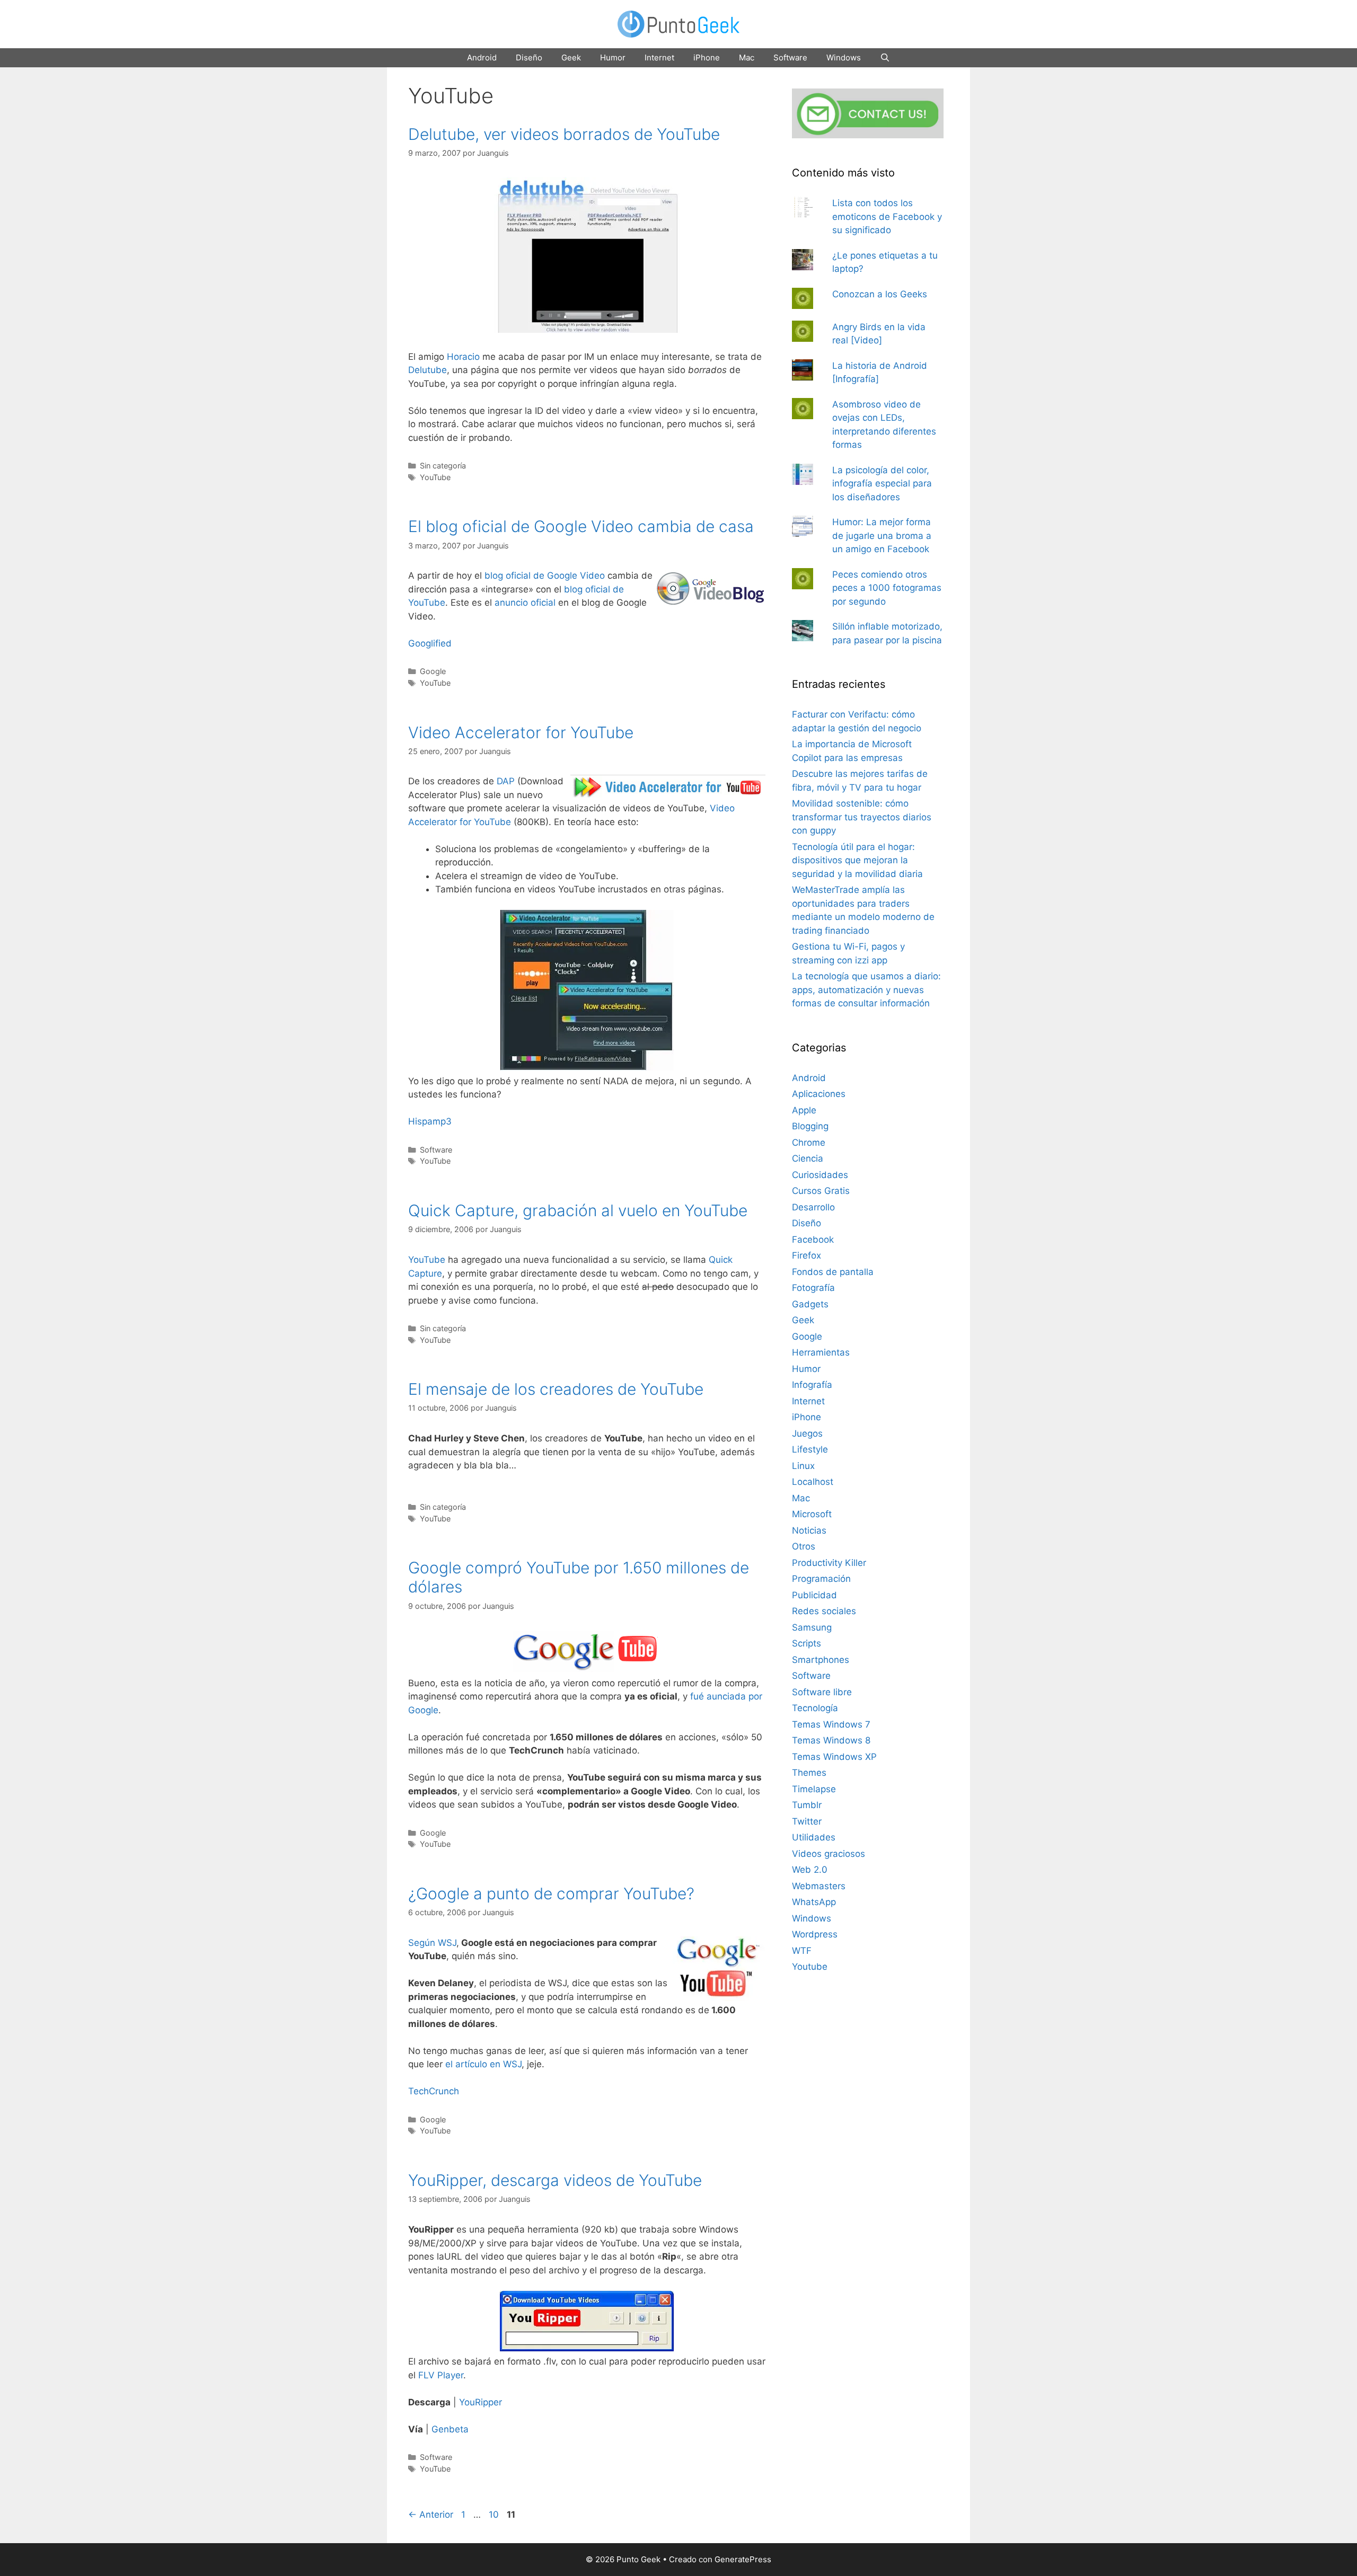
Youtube (810, 1967)
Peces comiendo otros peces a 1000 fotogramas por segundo (887, 588)
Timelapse (814, 1789)
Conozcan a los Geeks (880, 294)
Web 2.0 (810, 1870)
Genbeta (450, 2429)
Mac (747, 57)
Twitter (807, 1821)
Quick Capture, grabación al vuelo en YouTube (578, 1210)
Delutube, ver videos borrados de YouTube (564, 134)
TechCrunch (434, 2091)
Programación (821, 1579)
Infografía (812, 1385)
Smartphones (821, 1660)
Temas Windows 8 (831, 1740)
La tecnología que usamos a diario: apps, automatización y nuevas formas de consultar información (866, 990)
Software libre (822, 1692)
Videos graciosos (829, 1854)
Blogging (810, 1126)
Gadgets (810, 1304)
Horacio (463, 357)
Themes (809, 1773)
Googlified (430, 643)
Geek (571, 57)
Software (790, 57)
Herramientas (821, 1352)
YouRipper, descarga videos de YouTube (555, 2180)
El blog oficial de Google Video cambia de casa (581, 526)
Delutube (428, 370)
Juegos (807, 1433)
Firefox (807, 1255)
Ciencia (808, 1158)
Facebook (813, 1240)
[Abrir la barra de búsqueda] (885, 58)
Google (433, 671)
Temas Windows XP (834, 1757)
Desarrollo (813, 1207)
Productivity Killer (829, 1563)
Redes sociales (824, 1611)
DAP (506, 781)
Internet (659, 57)
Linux (803, 1466)
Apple (804, 1110)
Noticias (809, 1530)
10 (495, 2515)
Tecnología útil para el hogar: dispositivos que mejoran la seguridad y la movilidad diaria (857, 860)
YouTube (435, 477)
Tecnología (815, 1708)
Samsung (812, 1627)
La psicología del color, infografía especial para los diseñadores (882, 484)
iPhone (707, 57)
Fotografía (813, 1288)
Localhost (813, 1482)
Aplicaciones (819, 1094)
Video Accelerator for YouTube (521, 732)
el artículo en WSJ (483, 2064)
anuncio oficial (525, 603)
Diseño (529, 57)
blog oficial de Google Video (545, 576)
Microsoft (812, 1514)
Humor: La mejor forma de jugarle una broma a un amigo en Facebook (882, 535)
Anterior (431, 2515)
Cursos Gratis (821, 1191)
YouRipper (481, 2402)
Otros (804, 1546)
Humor (613, 57)
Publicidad (814, 1595)
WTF (802, 1951)
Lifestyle (810, 1449)
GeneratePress (743, 2559)
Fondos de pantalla (833, 1272)
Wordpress (815, 1934)
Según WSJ (432, 1943)
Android (482, 57)
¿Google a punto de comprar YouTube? (551, 1893)
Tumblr (807, 1805)
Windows (844, 57)
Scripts (807, 1643)
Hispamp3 (430, 1121)
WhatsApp (814, 1902)
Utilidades (814, 1837)
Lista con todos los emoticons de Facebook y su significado (887, 216)
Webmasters (819, 1886)
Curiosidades (820, 1175)
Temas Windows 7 (831, 1724)
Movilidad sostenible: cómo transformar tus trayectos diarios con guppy (862, 817)
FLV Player (441, 2375)
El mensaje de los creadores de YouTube (556, 1389)
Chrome (809, 1143)
